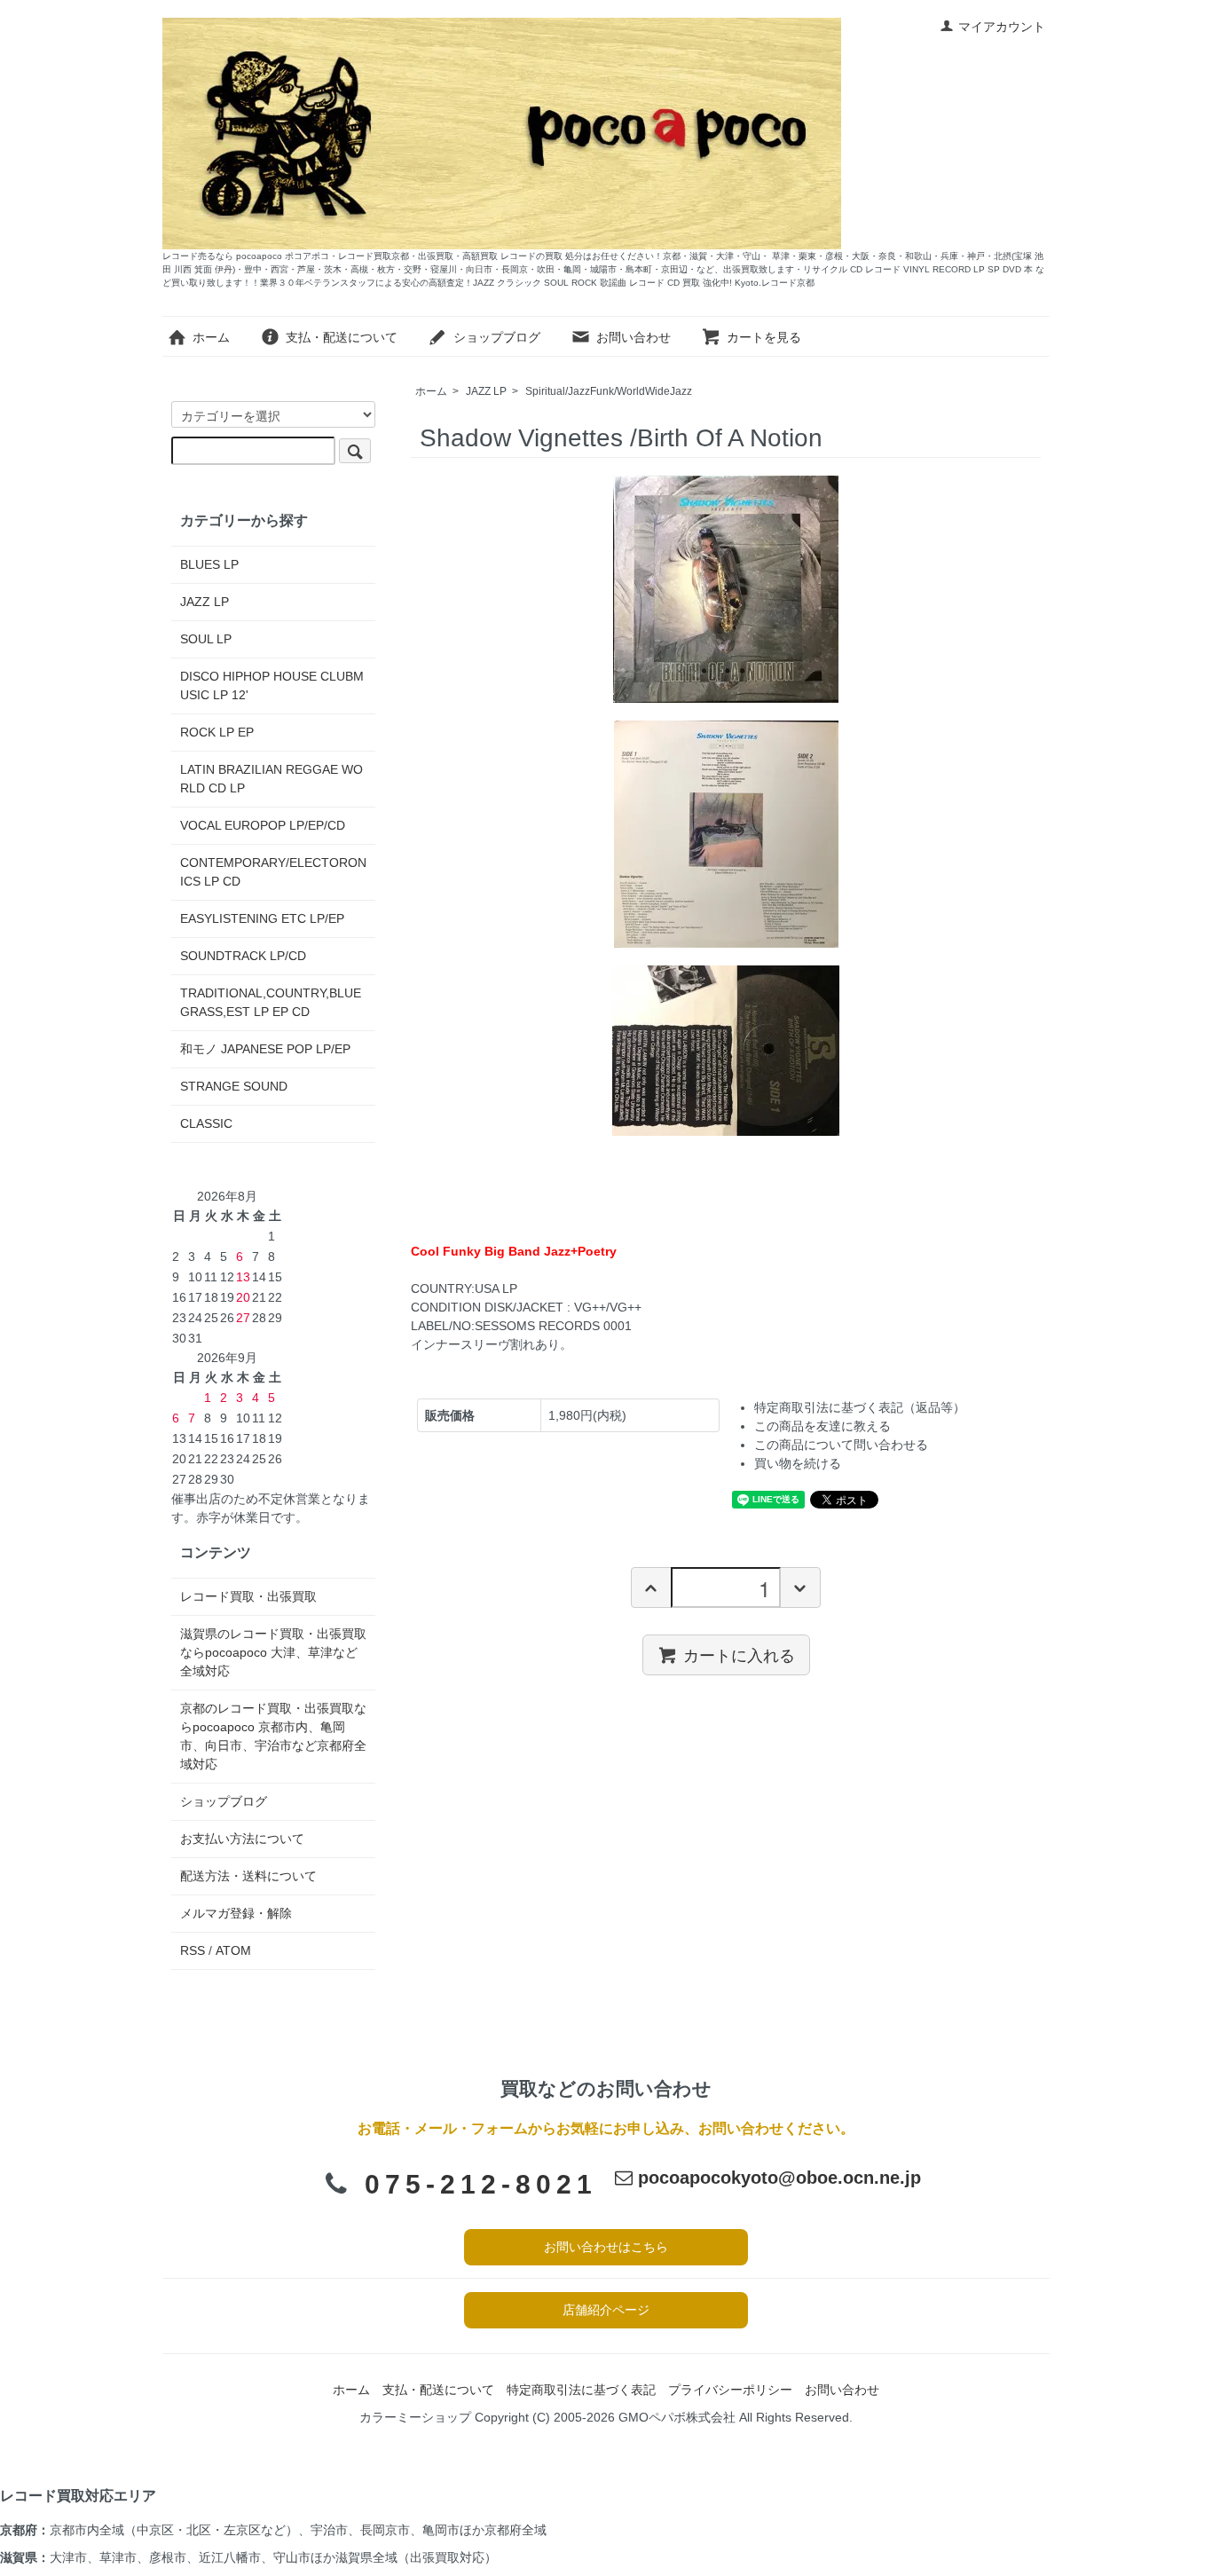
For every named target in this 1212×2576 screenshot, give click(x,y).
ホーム (211, 337)
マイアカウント (1002, 27)
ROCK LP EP (217, 732)
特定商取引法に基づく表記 (581, 2390)
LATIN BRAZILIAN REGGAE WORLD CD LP (272, 779)
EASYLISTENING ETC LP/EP (262, 918)
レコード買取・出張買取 (248, 1596)
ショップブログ (497, 337)
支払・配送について (342, 337)
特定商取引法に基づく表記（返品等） (860, 1407)
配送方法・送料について (248, 1876)
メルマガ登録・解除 (236, 1913)
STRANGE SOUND (234, 1086)
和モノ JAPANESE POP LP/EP (265, 1049)
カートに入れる (739, 1654)
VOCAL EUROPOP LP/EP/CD (263, 825)
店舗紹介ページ (606, 2310)
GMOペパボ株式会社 (677, 2417)
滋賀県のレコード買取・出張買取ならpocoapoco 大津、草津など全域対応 (273, 1652)
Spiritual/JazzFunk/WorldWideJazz (609, 391)
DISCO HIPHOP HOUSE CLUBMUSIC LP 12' (272, 685)
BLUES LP (209, 564)
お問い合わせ (634, 337)
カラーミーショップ (415, 2417)
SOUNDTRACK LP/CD (243, 956)
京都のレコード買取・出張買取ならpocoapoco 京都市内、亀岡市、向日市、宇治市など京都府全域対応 (273, 1736)
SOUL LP (206, 639)
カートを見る (764, 337)
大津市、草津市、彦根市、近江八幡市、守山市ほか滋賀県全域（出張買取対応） (273, 2557)
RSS (193, 1950)
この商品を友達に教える (822, 1426)
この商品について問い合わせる (841, 1445)
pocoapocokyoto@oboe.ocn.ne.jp (777, 2178)
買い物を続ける (798, 1463)
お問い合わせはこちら (606, 2247)
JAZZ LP (486, 391)
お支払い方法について (242, 1839)
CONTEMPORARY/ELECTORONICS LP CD (273, 872)
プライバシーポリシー (730, 2390)
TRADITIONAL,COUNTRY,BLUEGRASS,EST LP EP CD (271, 1002)
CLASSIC (206, 1123)
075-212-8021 (481, 2184)
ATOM (233, 1950)
